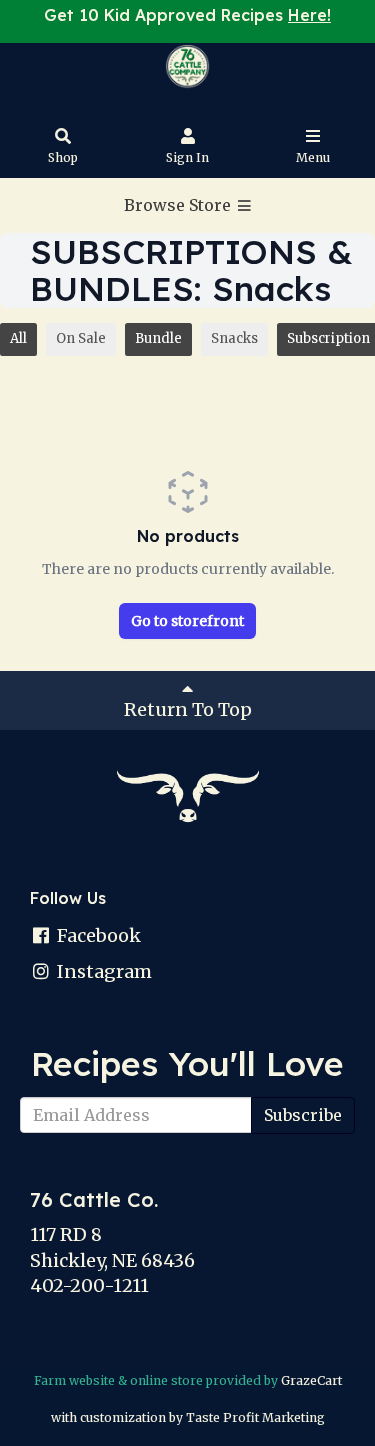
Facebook (97, 935)
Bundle (158, 338)
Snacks (234, 338)
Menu (313, 157)
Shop (63, 157)
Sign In (187, 157)
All (18, 338)
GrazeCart (311, 1380)
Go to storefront (187, 621)
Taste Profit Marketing (255, 1417)
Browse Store (179, 205)
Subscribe (303, 1115)
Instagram (102, 971)
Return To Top (188, 709)
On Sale (81, 338)
